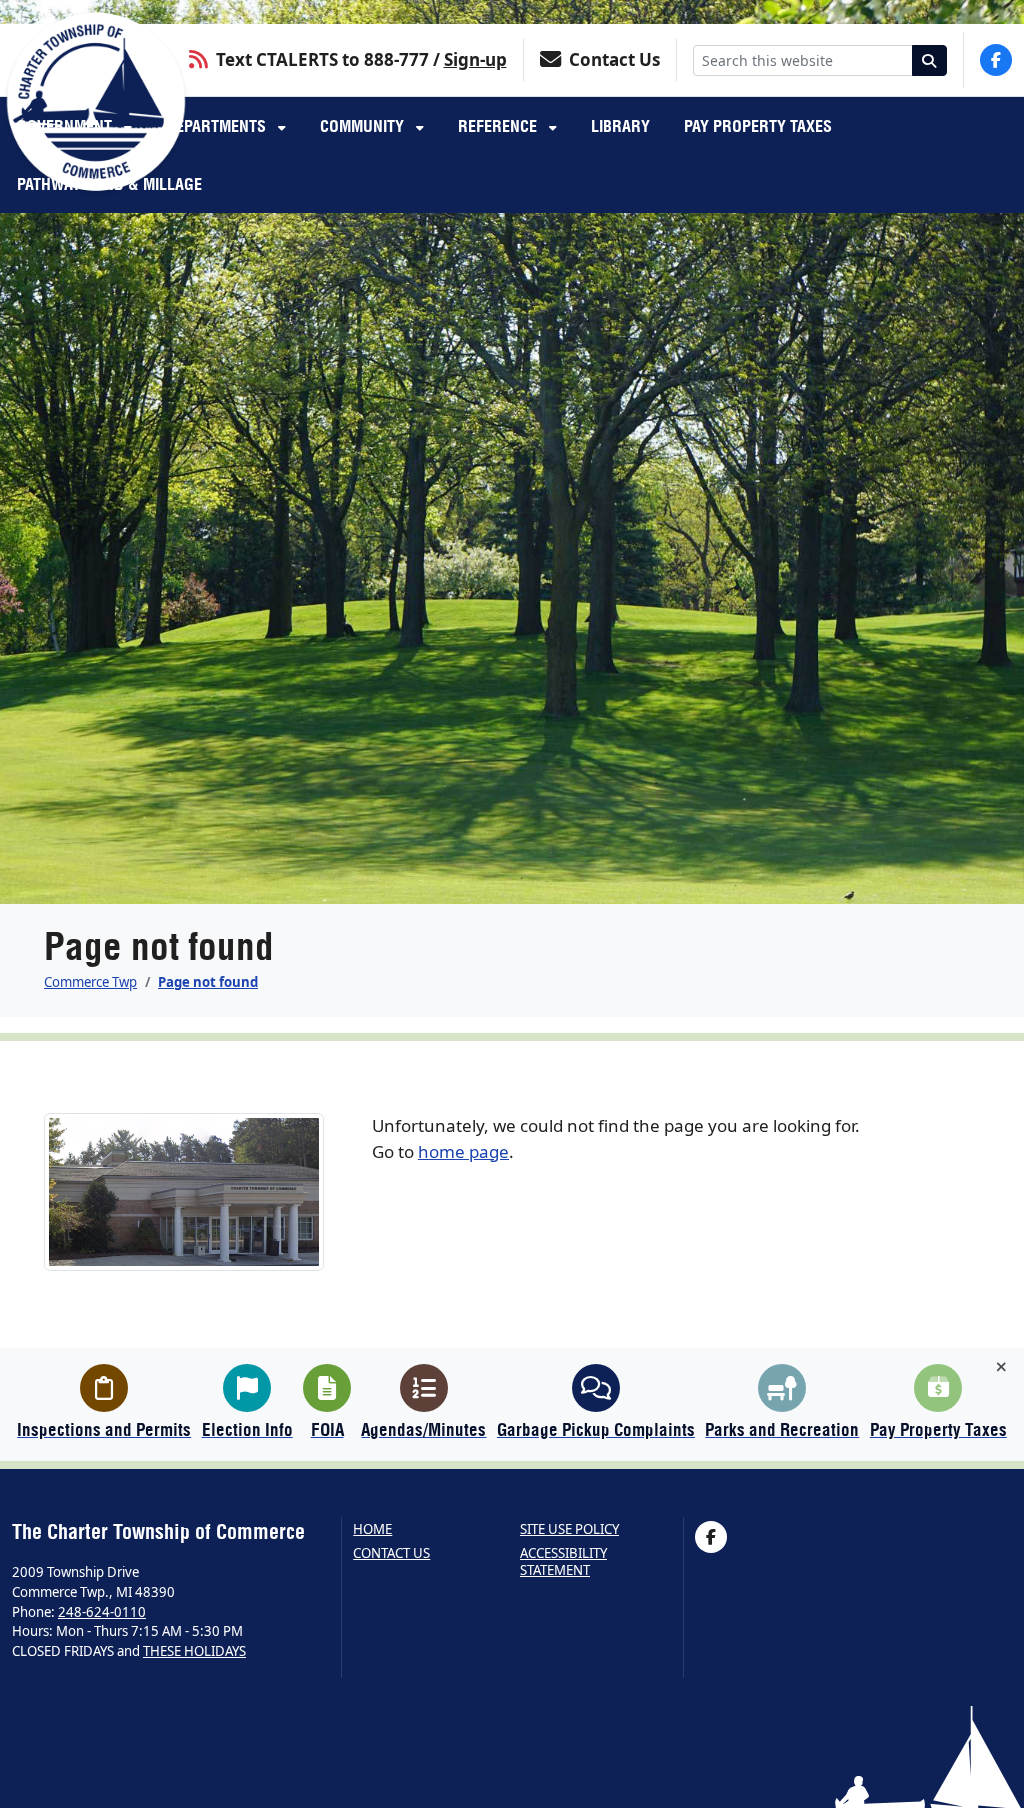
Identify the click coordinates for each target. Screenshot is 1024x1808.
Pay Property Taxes (758, 126)
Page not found (208, 982)
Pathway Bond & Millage (109, 184)
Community (364, 126)
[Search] (930, 60)
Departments (218, 126)
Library (620, 126)
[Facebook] (996, 60)
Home (372, 1529)
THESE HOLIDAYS (194, 1651)
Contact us (391, 1553)
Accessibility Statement (563, 1561)
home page (463, 1151)
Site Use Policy (569, 1529)
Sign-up (475, 59)
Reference (499, 126)
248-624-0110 (102, 1612)
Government (66, 126)
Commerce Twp (90, 982)
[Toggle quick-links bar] (1001, 1367)
